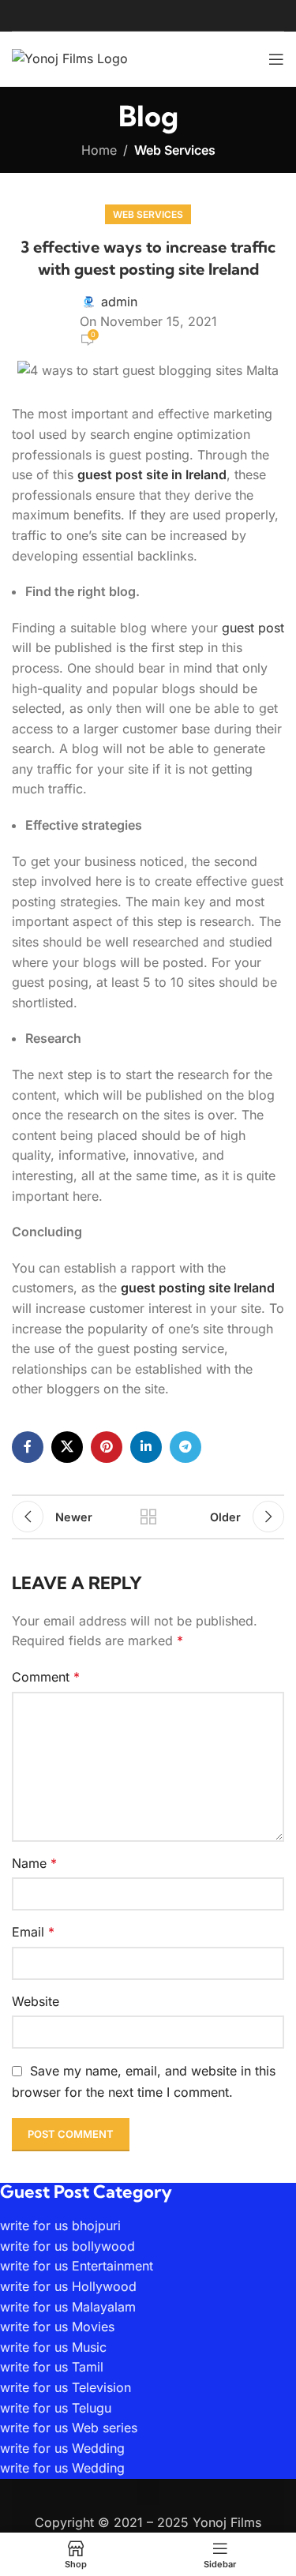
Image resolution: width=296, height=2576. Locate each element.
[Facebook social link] (28, 1447)
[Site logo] (70, 58)
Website (36, 2001)
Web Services (175, 150)
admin (119, 302)
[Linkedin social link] (146, 1447)
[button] (148, 2492)
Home (99, 150)
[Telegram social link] (185, 1447)
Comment (46, 1677)
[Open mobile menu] (276, 59)
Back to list (148, 1517)
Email (33, 1932)
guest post (253, 628)
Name (34, 1863)
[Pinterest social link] (107, 1447)
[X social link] (67, 1447)
